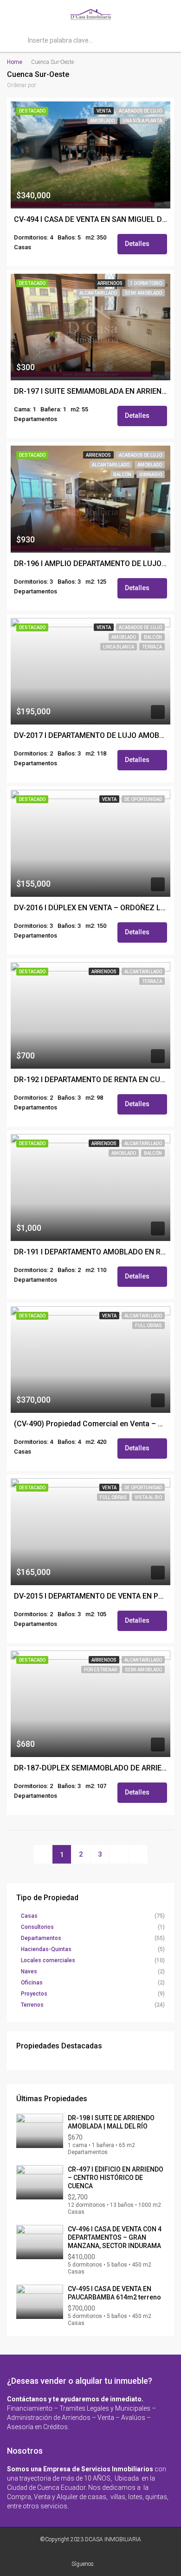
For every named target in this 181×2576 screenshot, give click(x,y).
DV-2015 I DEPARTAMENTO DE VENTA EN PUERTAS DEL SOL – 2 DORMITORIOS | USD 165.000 (90, 1596)
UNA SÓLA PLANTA (142, 121)
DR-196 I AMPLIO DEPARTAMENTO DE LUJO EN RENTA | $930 (90, 564)
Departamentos (41, 1938)
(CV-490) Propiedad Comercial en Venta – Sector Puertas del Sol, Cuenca (90, 1424)
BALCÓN (122, 475)
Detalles (138, 244)
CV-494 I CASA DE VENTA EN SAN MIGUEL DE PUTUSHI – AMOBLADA (90, 220)
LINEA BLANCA (119, 647)
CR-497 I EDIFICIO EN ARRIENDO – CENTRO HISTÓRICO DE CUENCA (116, 2178)
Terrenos (32, 2005)
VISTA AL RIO (148, 1497)
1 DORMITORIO (146, 283)
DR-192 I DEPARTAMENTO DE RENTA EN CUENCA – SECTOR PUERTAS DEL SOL (90, 1080)
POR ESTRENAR (100, 1670)
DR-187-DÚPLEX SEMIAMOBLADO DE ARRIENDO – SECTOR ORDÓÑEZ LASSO (90, 1768)
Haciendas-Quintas (46, 1949)
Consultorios (37, 1927)
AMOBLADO (102, 121)
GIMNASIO (151, 475)
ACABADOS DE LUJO (140, 111)
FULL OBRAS (149, 1326)
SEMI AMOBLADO (143, 293)
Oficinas (32, 1983)
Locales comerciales (48, 1960)
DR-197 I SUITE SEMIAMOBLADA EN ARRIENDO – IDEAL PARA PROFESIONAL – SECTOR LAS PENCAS (90, 391)
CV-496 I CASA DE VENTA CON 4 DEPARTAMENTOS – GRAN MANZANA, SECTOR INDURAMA (115, 2237)
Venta (104, 111)
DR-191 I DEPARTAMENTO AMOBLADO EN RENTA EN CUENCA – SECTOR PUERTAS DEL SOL (90, 1252)
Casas (29, 1916)
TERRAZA (152, 647)
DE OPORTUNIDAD (143, 799)
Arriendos (110, 283)
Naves (29, 1971)
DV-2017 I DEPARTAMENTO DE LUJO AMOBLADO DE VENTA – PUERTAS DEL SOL (90, 736)
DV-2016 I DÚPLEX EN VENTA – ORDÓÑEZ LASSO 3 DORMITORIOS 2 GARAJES (90, 908)
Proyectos (34, 1994)
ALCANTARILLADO (98, 293)
